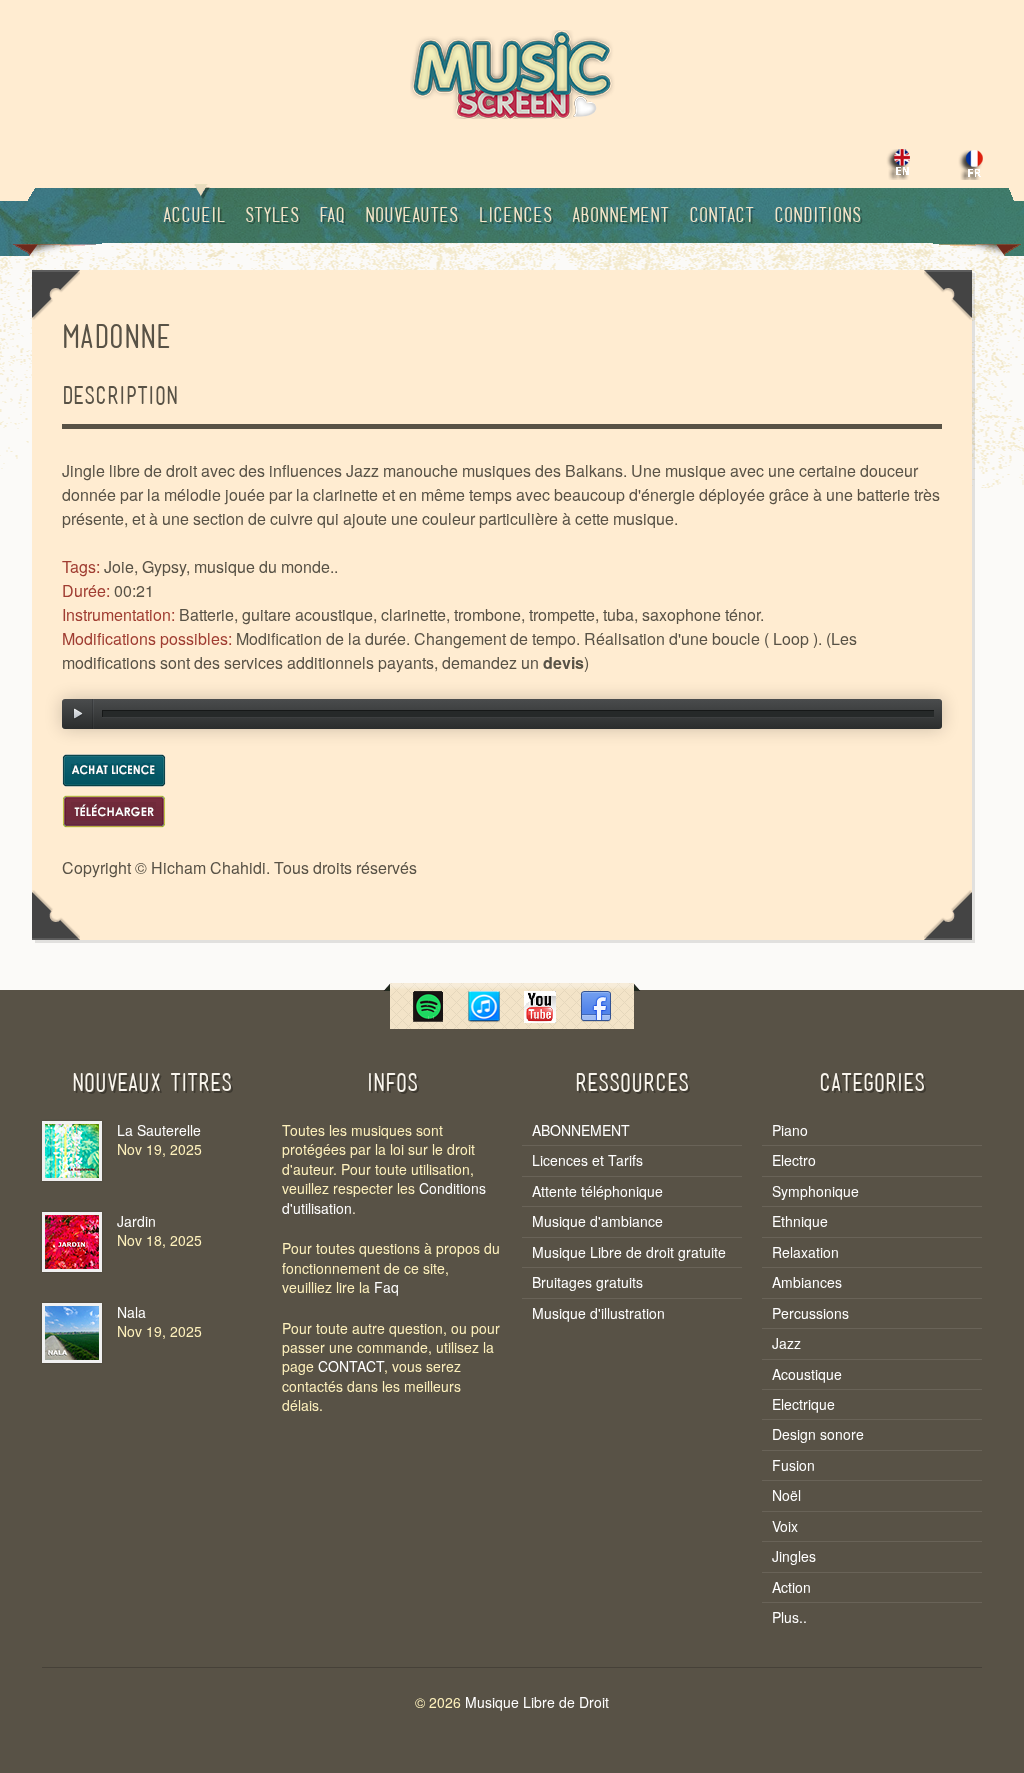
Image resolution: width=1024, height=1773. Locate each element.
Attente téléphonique (597, 1191)
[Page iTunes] (484, 1016)
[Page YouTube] (540, 1016)
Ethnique (800, 1221)
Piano (790, 1130)
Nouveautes (411, 217)
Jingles (794, 1556)
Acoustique (807, 1374)
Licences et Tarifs (587, 1160)
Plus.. (789, 1617)
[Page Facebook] (596, 1016)
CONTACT (351, 1366)
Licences (515, 217)
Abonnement (620, 217)
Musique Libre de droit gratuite (629, 1252)
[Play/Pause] (78, 714)
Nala (131, 1312)
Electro (794, 1160)
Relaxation (805, 1252)
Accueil (194, 217)
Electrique (803, 1404)
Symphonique (815, 1191)
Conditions (817, 217)
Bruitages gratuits (587, 1282)
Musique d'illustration (598, 1313)
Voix (785, 1526)
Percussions (810, 1313)
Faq (332, 217)
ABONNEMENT (581, 1130)
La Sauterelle (159, 1130)
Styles (272, 217)
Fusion (793, 1465)
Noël (786, 1495)
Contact (721, 217)
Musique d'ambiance (597, 1221)
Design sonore (818, 1434)
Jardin (136, 1221)
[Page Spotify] (428, 1016)
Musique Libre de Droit (537, 1702)
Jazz (786, 1343)
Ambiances (807, 1282)
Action (791, 1587)
